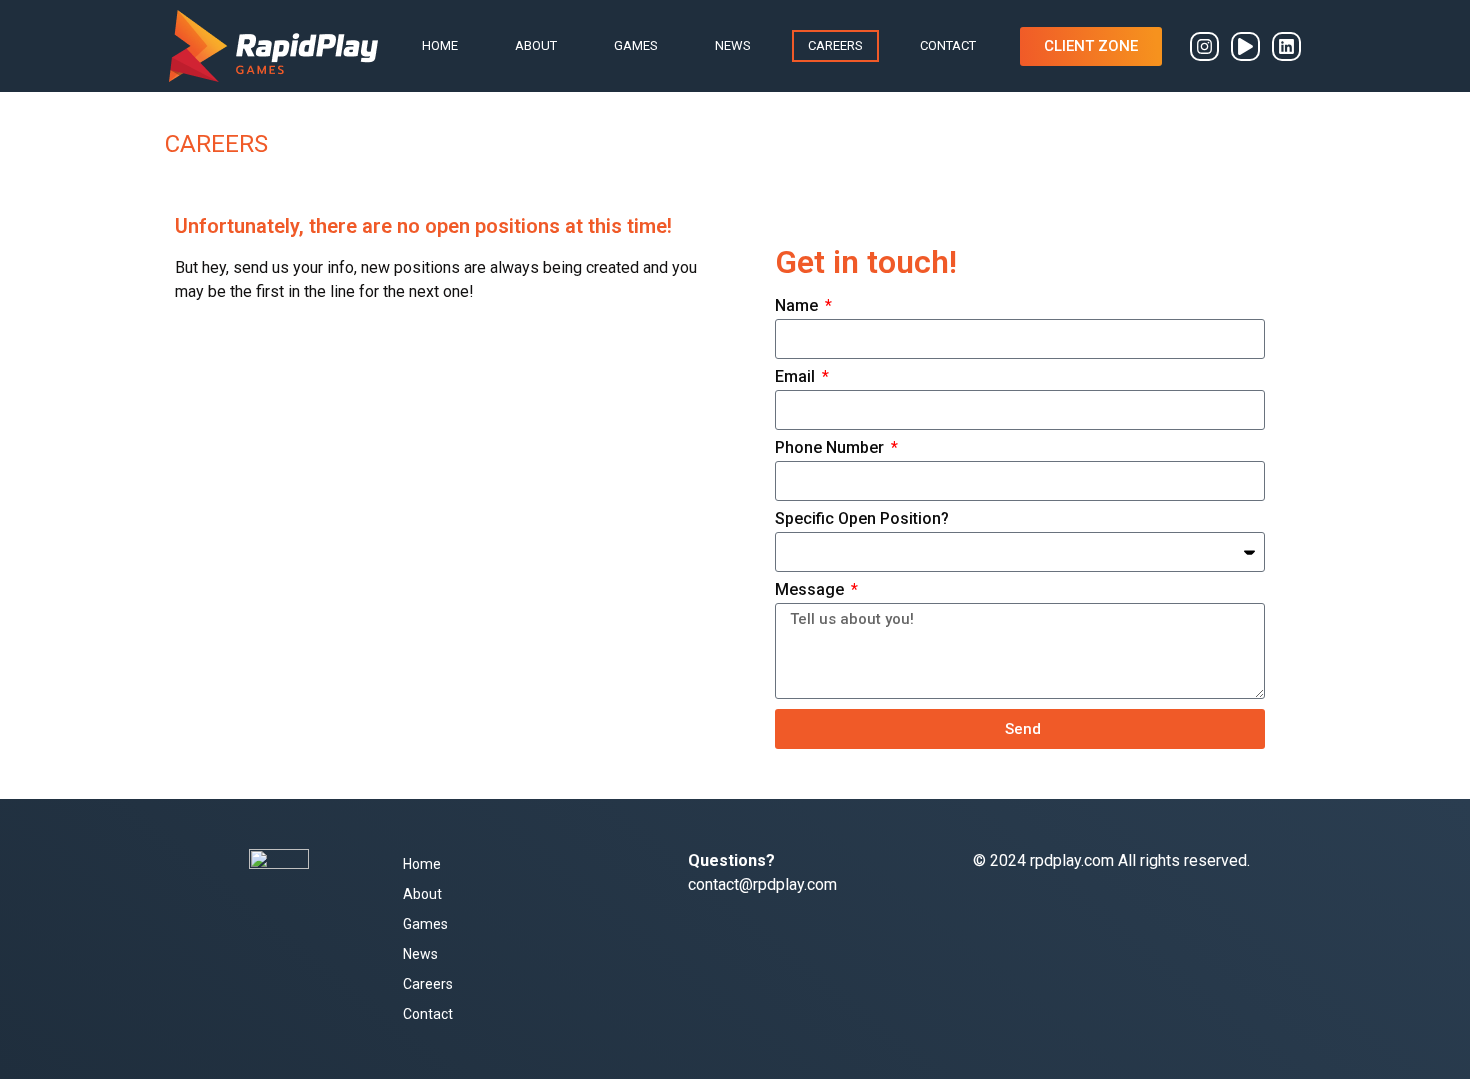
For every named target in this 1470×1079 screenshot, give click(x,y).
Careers (835, 45)
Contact (948, 45)
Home (440, 45)
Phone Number (831, 448)
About (536, 45)
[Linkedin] (1286, 46)
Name (798, 306)
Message (811, 590)
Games (636, 45)
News (733, 45)
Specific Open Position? (862, 519)
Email (797, 377)
